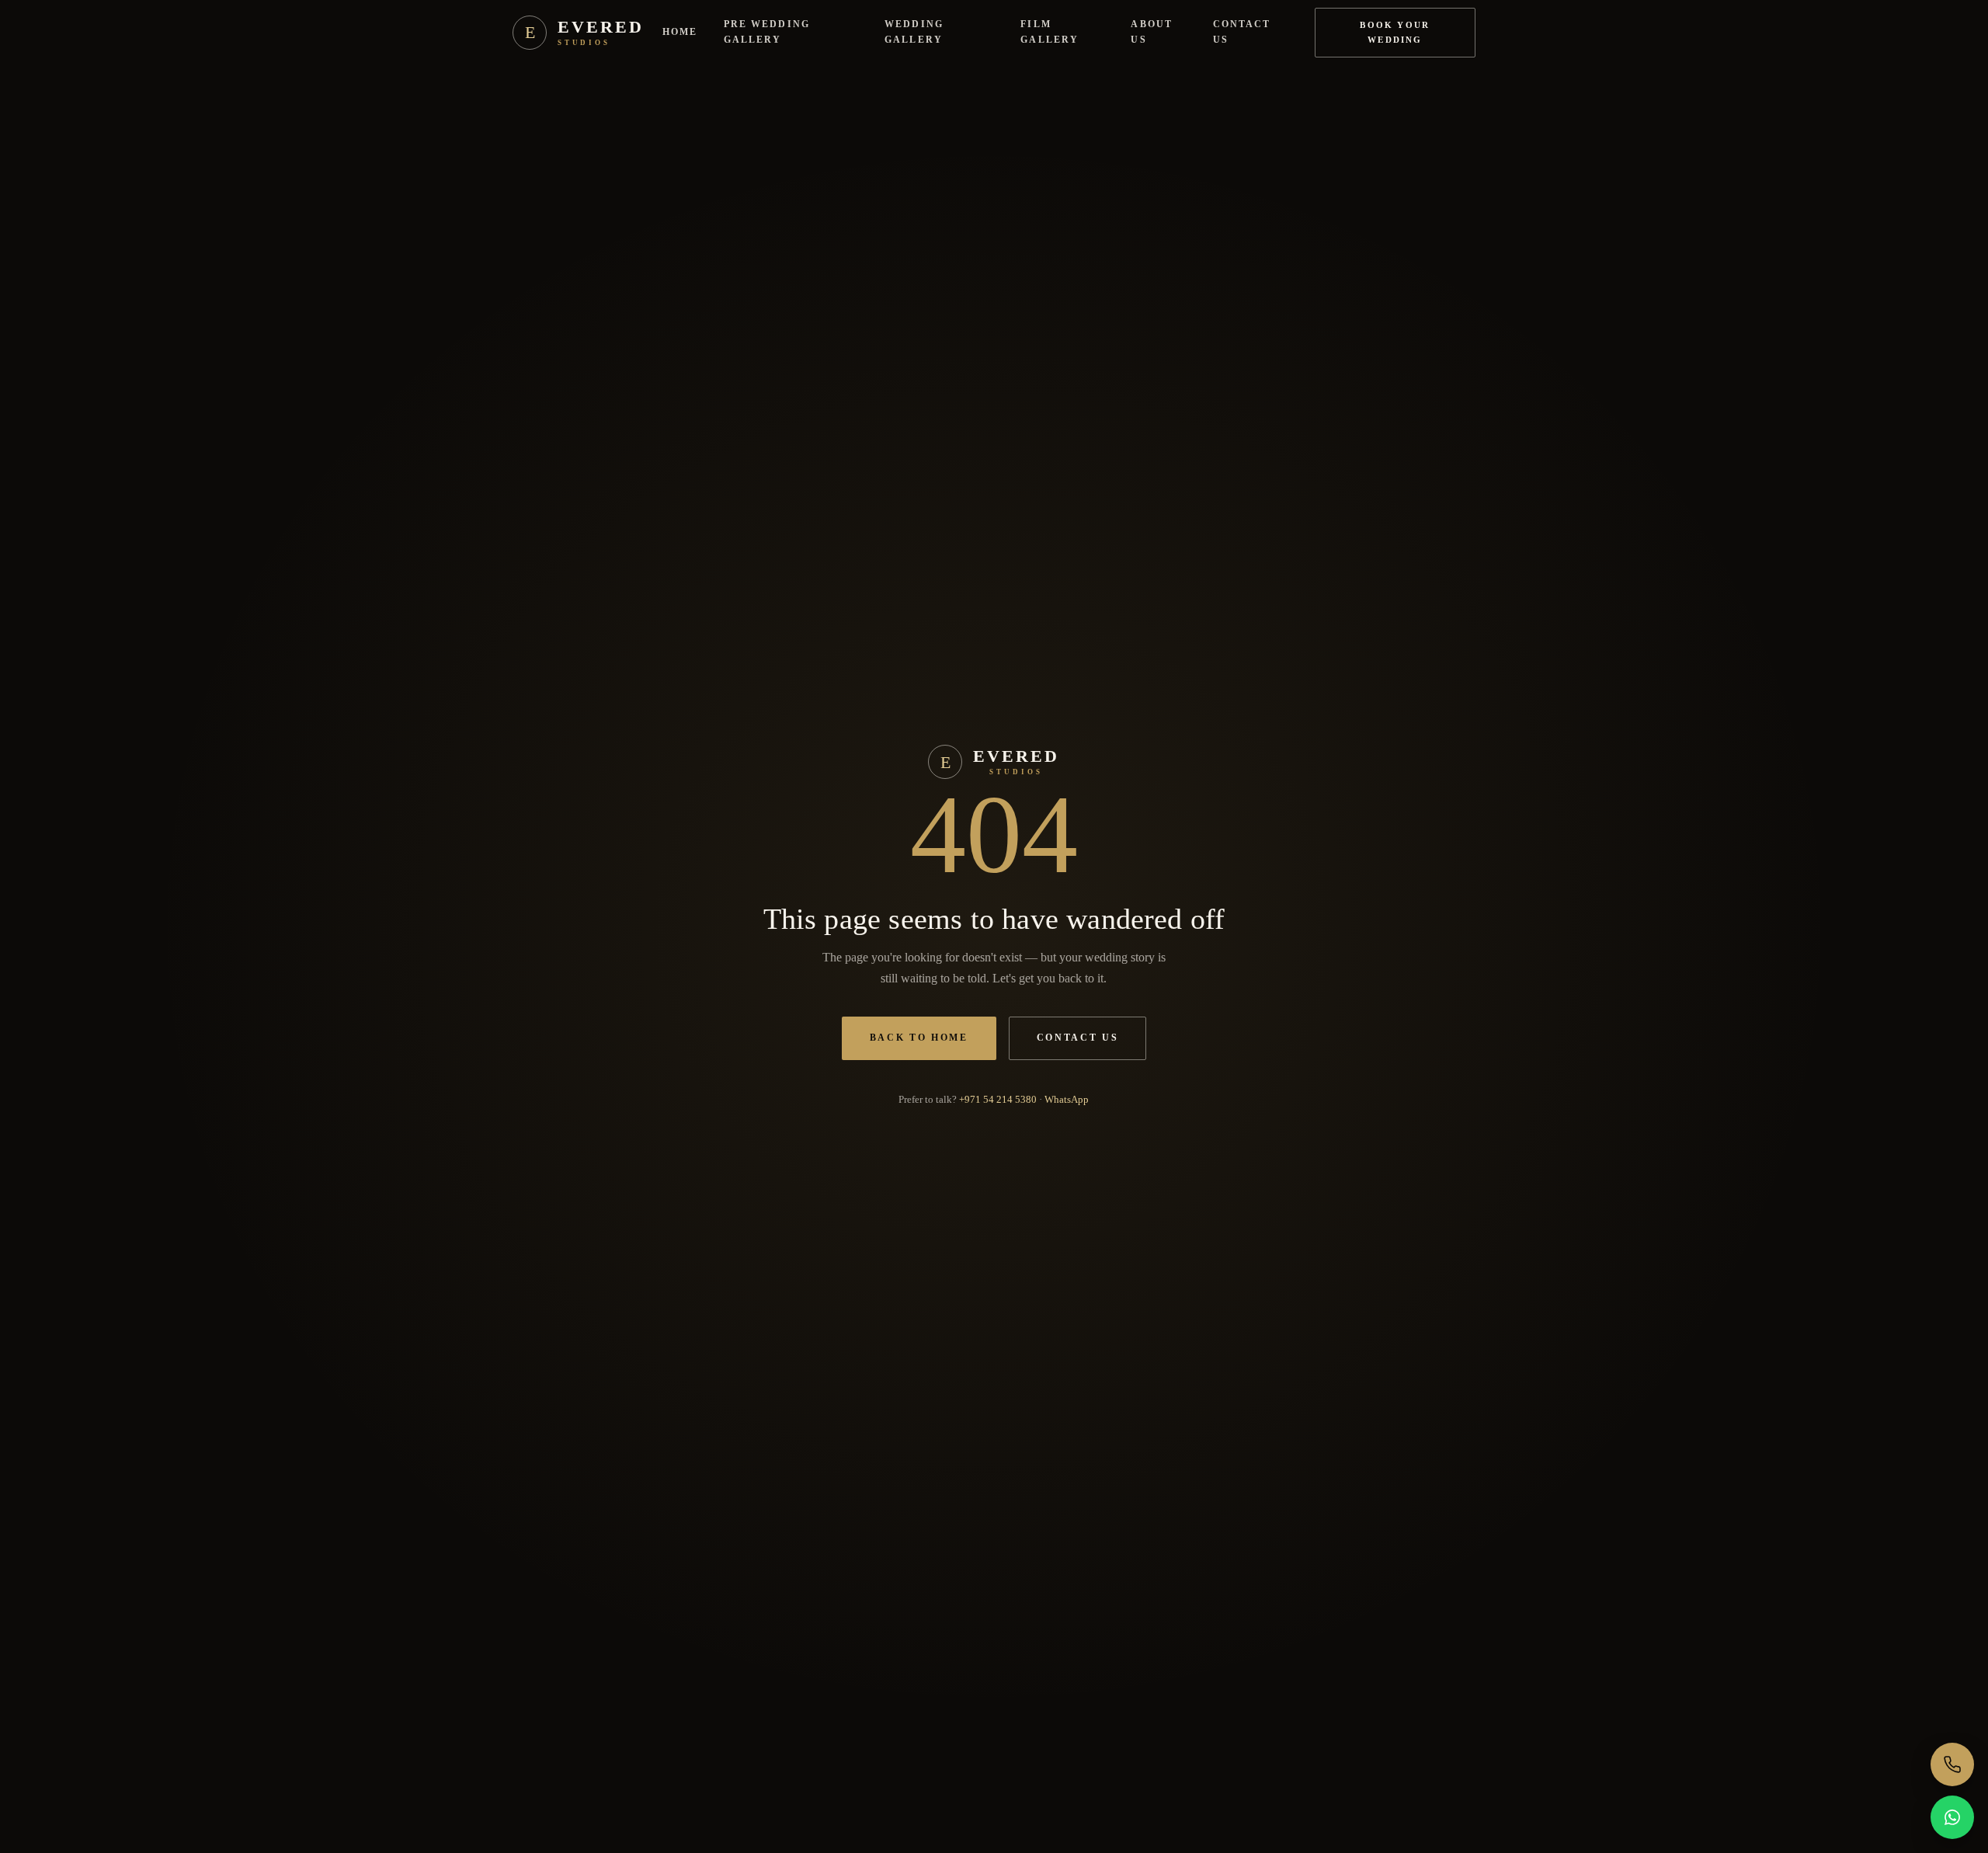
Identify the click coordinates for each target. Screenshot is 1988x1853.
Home (680, 32)
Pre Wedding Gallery (767, 32)
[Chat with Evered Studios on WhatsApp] (1952, 1817)
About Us (1151, 32)
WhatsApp (1067, 1099)
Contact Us (1242, 32)
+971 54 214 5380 (998, 1099)
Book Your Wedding (1395, 32)
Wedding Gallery (914, 32)
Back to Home (919, 1038)
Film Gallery (1050, 32)
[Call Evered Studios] (1952, 1764)
